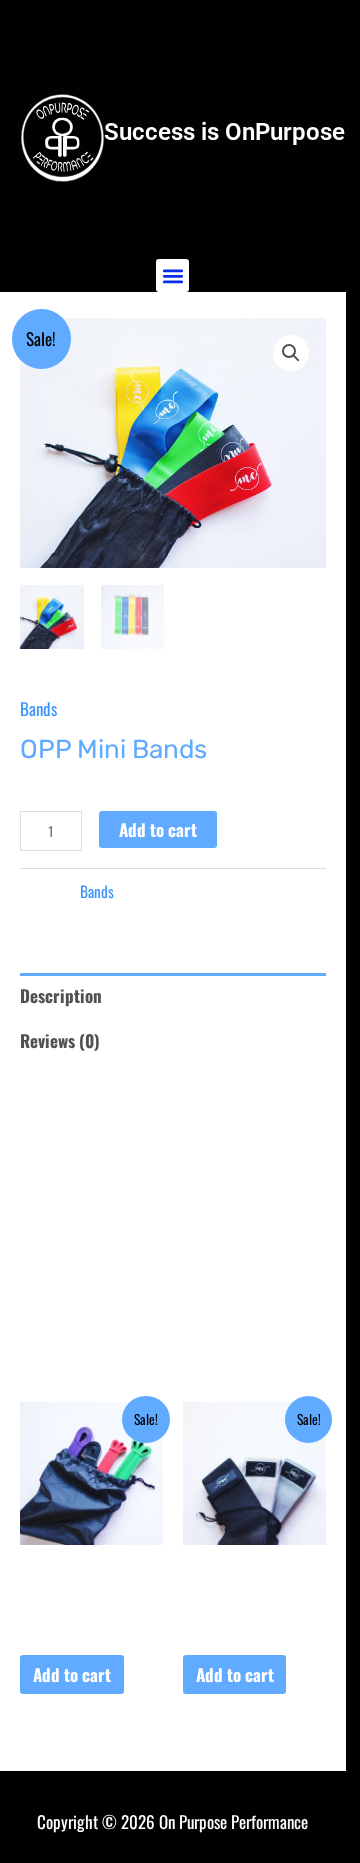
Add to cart (158, 829)
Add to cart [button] (72, 1674)
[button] (172, 275)
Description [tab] (61, 995)
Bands (38, 708)
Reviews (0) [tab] (60, 1040)
